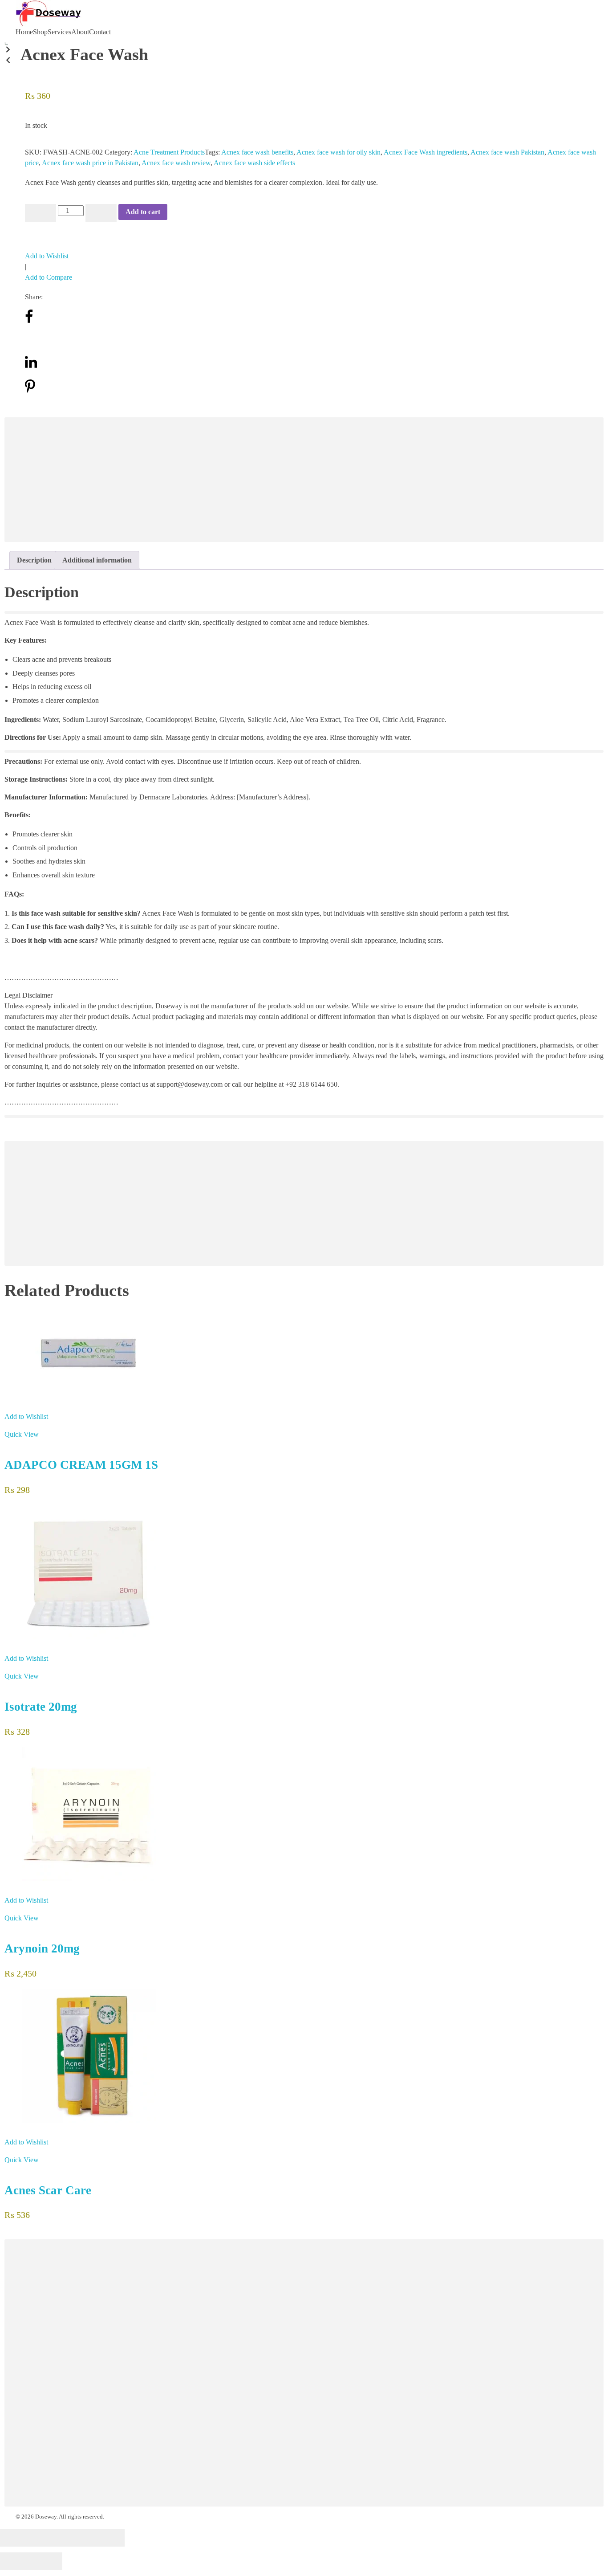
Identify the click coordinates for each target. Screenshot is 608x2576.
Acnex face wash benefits (257, 152)
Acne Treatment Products (169, 152)
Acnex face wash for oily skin (338, 152)
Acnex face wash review (176, 163)
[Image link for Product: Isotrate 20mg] (304, 1572)
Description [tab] (34, 560)
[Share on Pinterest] (30, 391)
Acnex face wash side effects (254, 163)
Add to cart (143, 212)
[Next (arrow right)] (47, 2561)
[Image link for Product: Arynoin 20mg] (304, 1814)
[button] (6, 51)
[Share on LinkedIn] (31, 367)
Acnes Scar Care (48, 2190)
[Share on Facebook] (29, 321)
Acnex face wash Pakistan (507, 152)
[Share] (47, 2538)
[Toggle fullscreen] (78, 2538)
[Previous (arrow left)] (16, 2561)
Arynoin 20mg (42, 1948)
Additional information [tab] (97, 560)
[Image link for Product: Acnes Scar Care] (304, 2056)
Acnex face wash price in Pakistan (90, 163)
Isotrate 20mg (41, 1707)
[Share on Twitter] (30, 342)
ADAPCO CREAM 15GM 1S (81, 1465)
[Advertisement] (274, 481)
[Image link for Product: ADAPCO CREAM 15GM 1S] (304, 1354)
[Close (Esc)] (16, 2538)
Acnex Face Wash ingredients (426, 152)
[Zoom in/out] (109, 2538)
